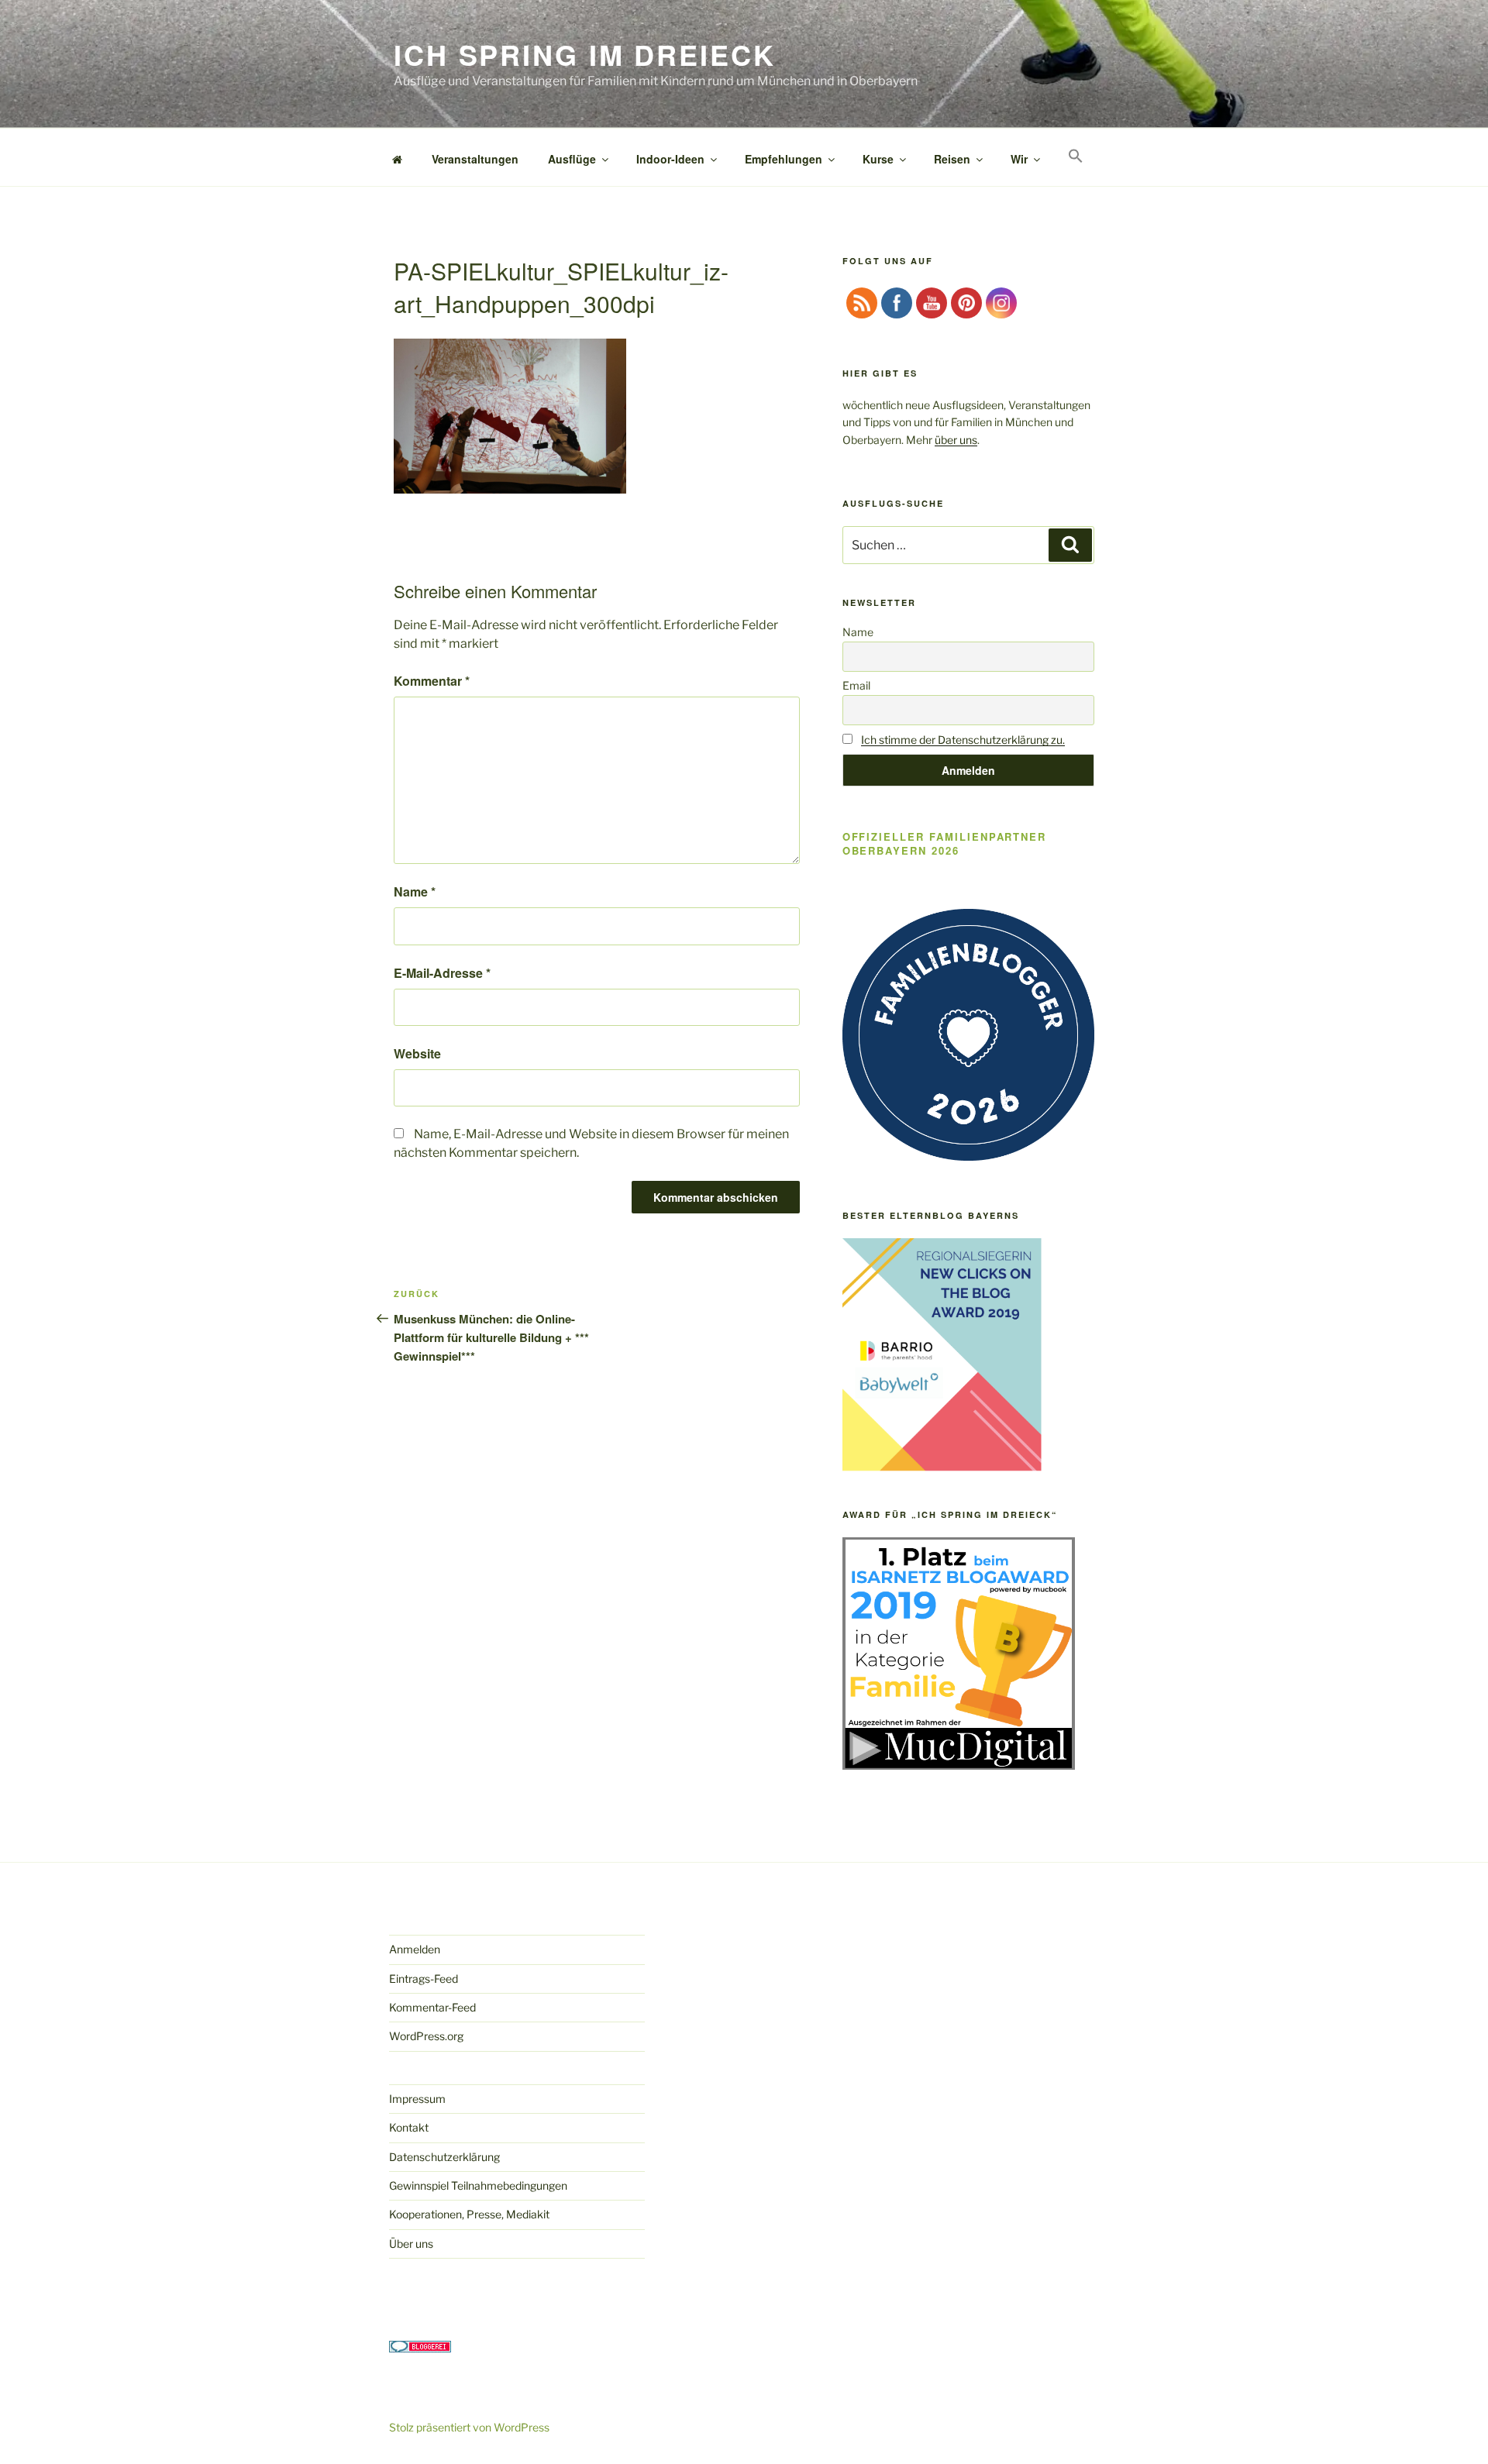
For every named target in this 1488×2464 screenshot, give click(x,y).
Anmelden (415, 1949)
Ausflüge (572, 159)
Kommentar (432, 681)
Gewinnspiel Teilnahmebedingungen (478, 2185)
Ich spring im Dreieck (584, 54)
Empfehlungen (784, 159)
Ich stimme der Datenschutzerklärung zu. (963, 740)
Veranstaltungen (475, 159)
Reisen (952, 159)
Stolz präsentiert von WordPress (469, 2427)
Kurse (878, 159)
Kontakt (409, 2127)
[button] (1075, 156)
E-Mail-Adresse (442, 973)
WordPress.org (426, 2036)
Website (417, 1053)
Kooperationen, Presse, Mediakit (469, 2214)
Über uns (411, 2244)
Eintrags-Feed (424, 1979)
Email (856, 685)
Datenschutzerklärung (444, 2157)
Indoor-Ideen (670, 159)
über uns (956, 440)
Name (415, 891)
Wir (1019, 159)
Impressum (417, 2099)
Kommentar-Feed (432, 2007)
